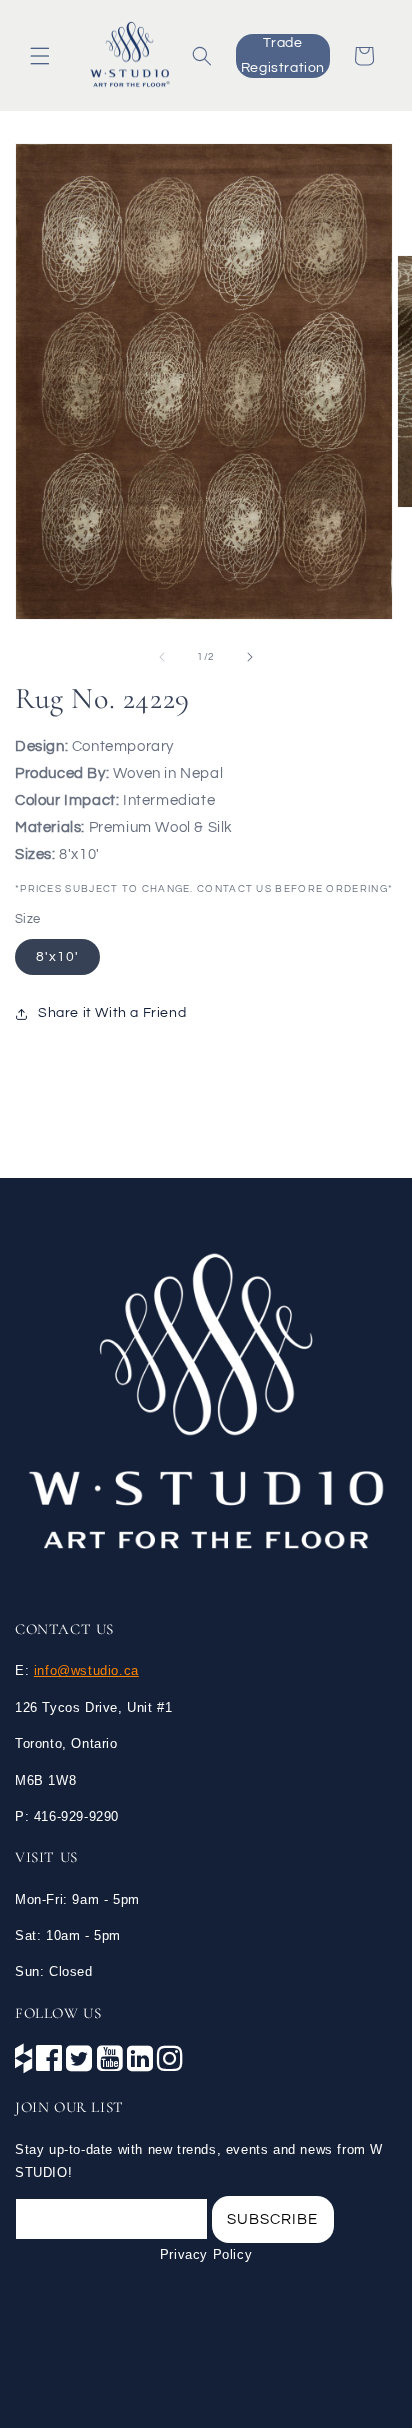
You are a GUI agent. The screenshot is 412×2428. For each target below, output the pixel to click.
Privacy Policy (206, 2254)
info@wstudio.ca (86, 1670)
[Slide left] (162, 657)
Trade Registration (283, 55)
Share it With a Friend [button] (112, 1013)
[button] (40, 56)
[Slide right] (250, 657)
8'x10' (57, 957)
